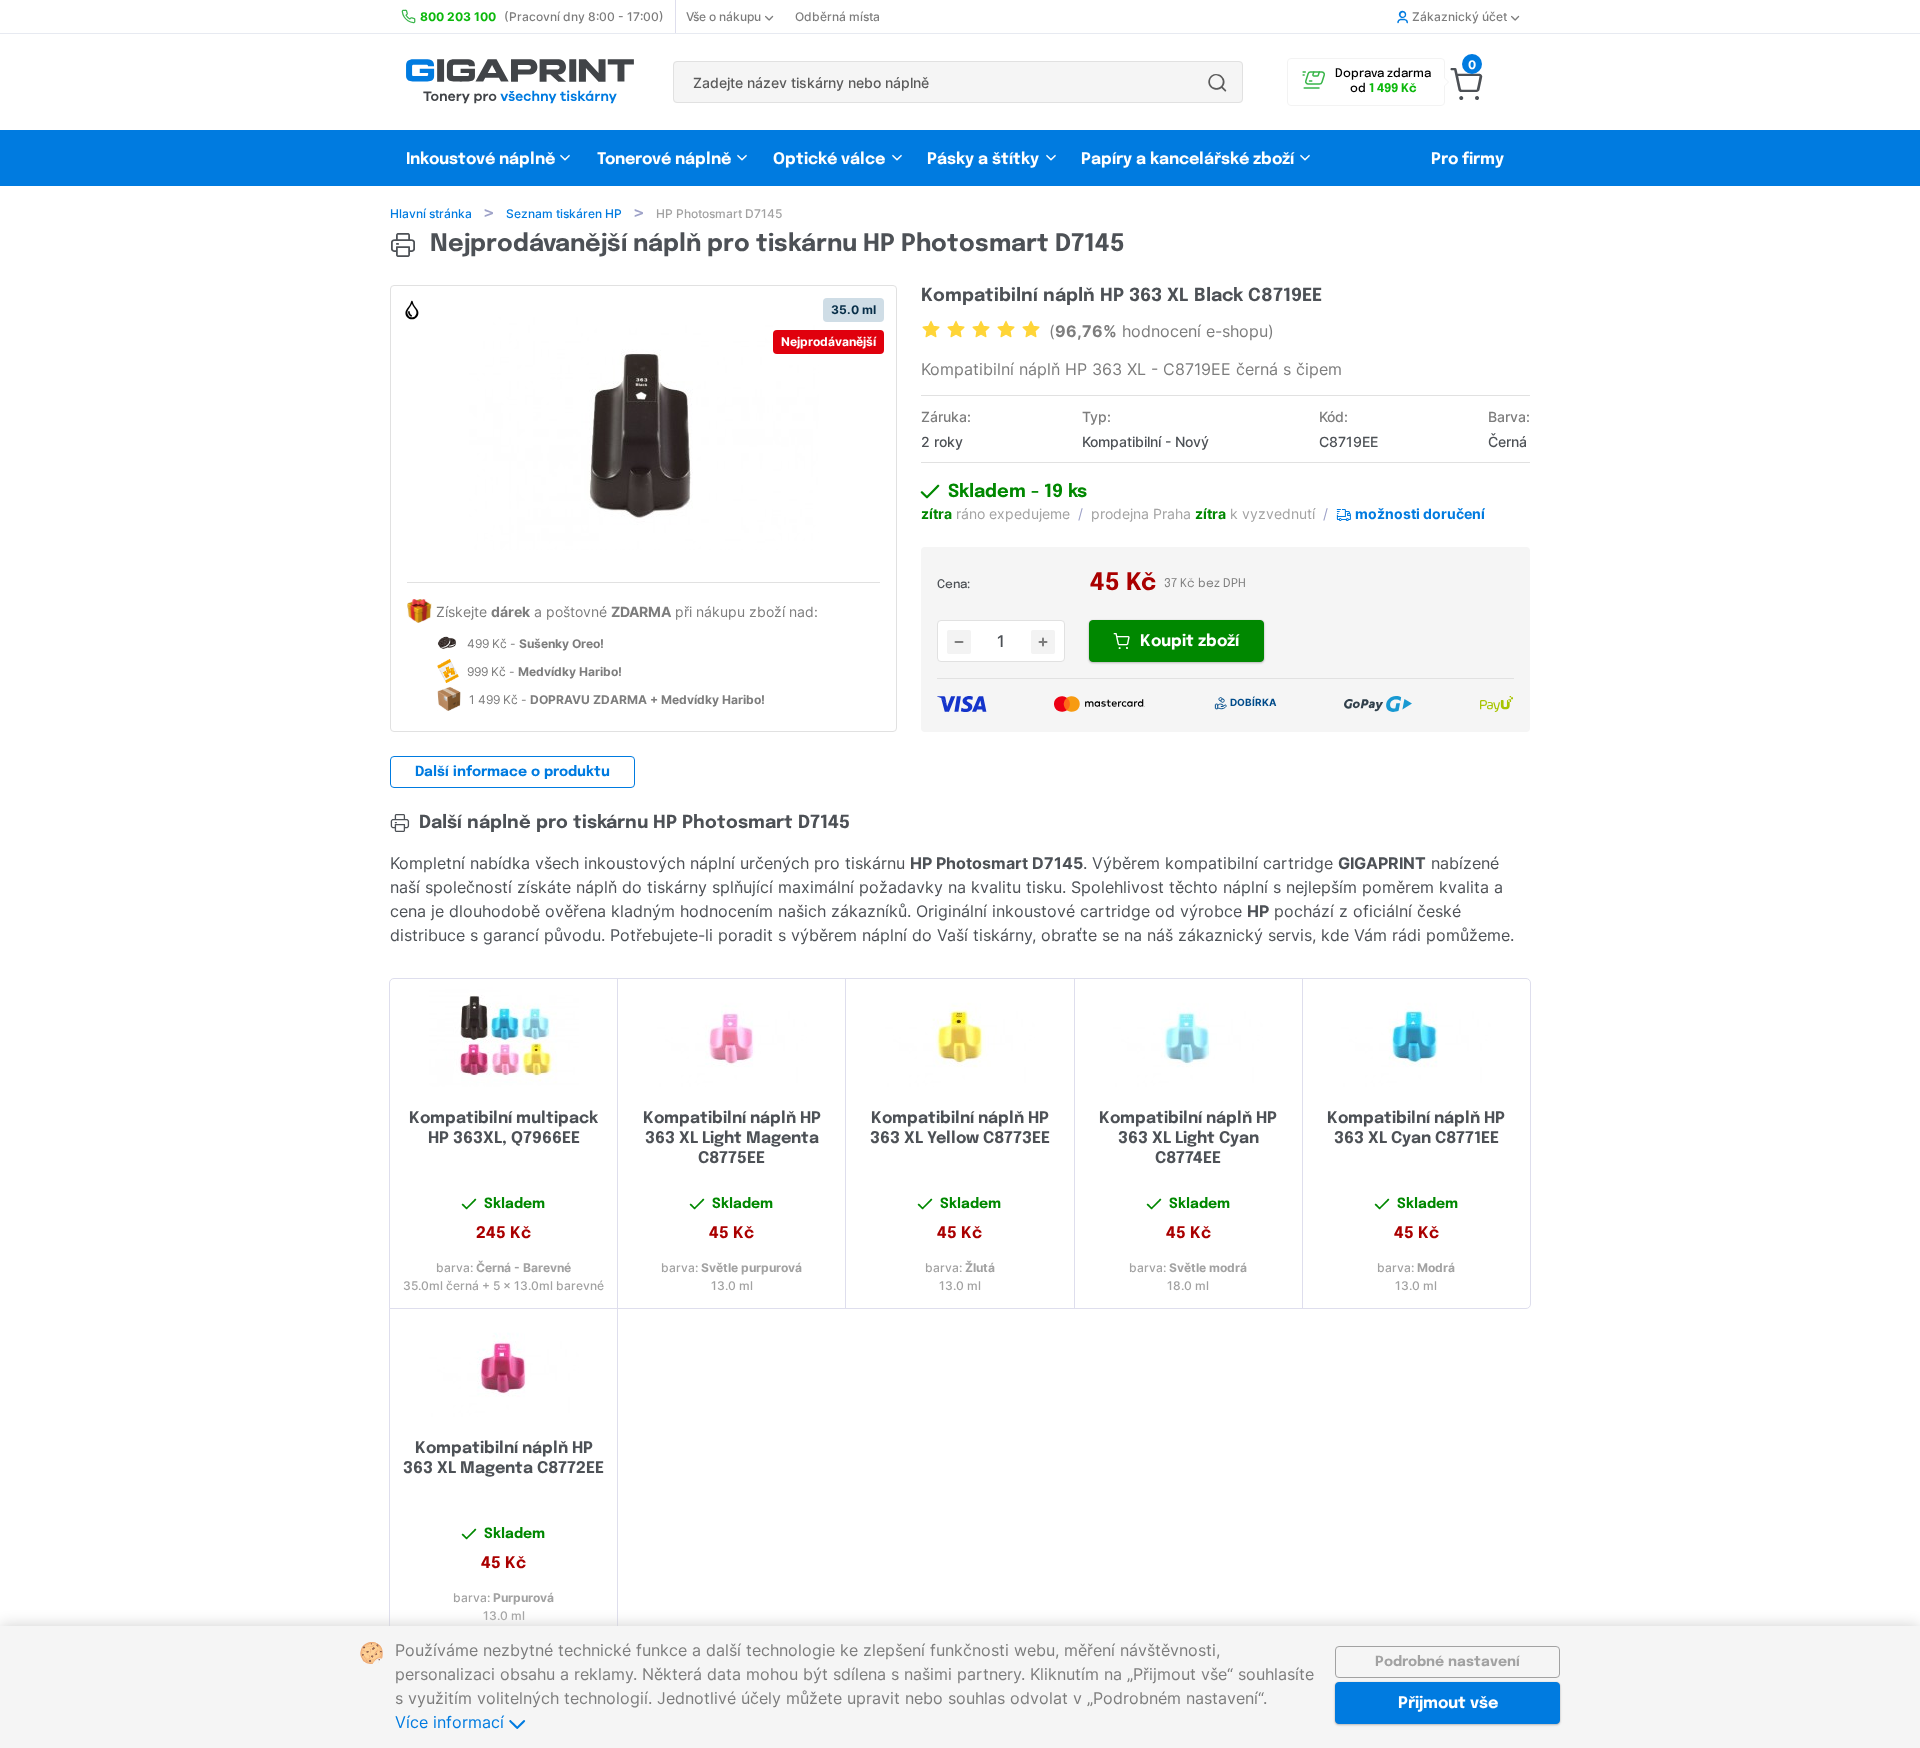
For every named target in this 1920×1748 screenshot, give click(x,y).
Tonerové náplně (664, 159)
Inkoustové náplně (480, 159)
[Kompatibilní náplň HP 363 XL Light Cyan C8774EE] (1188, 1037)
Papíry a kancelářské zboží (1189, 159)
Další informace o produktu (512, 772)
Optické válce (829, 159)
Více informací (452, 1722)
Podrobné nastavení (1447, 1662)
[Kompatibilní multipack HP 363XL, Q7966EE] (503, 1037)
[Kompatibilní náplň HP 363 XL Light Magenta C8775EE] (731, 1037)
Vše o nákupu (723, 16)
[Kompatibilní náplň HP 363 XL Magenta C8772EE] (503, 1367)
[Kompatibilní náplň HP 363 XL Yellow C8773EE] (959, 1037)
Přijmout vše (1448, 1703)
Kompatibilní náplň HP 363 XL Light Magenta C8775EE (732, 1138)
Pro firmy (1467, 159)
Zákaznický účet (1459, 16)
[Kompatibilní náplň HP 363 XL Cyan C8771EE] (1416, 1037)
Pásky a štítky (983, 159)
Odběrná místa (837, 16)
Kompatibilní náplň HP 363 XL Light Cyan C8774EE (1188, 1138)
